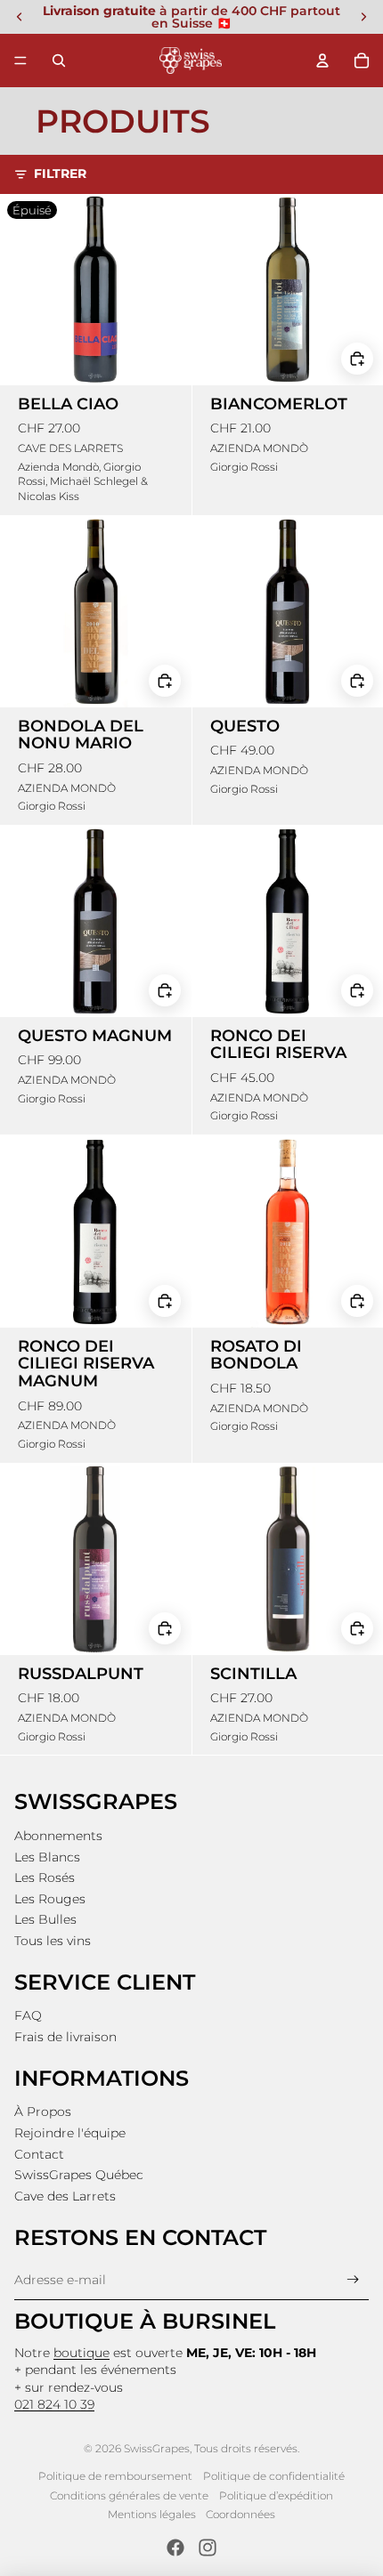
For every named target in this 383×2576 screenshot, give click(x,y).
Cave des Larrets (65, 2196)
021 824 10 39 (54, 2404)
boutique (81, 2353)
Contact (39, 2154)
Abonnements (58, 1836)
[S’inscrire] (353, 2280)
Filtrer (60, 174)
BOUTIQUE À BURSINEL (145, 2321)
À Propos (43, 2112)
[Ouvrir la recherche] (59, 61)
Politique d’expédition (276, 2495)
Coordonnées (240, 2514)
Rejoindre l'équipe (70, 2133)
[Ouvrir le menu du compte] (322, 61)
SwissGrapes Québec (79, 2175)
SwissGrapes (157, 2448)
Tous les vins (53, 1941)
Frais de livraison (65, 2037)
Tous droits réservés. (247, 2448)
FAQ (28, 2015)
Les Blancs (47, 1857)
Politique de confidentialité (274, 2476)
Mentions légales (152, 2514)
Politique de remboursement (115, 2476)
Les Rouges (50, 1899)
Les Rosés (45, 1877)
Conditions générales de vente (129, 2495)
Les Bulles (45, 1919)
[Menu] (20, 61)
